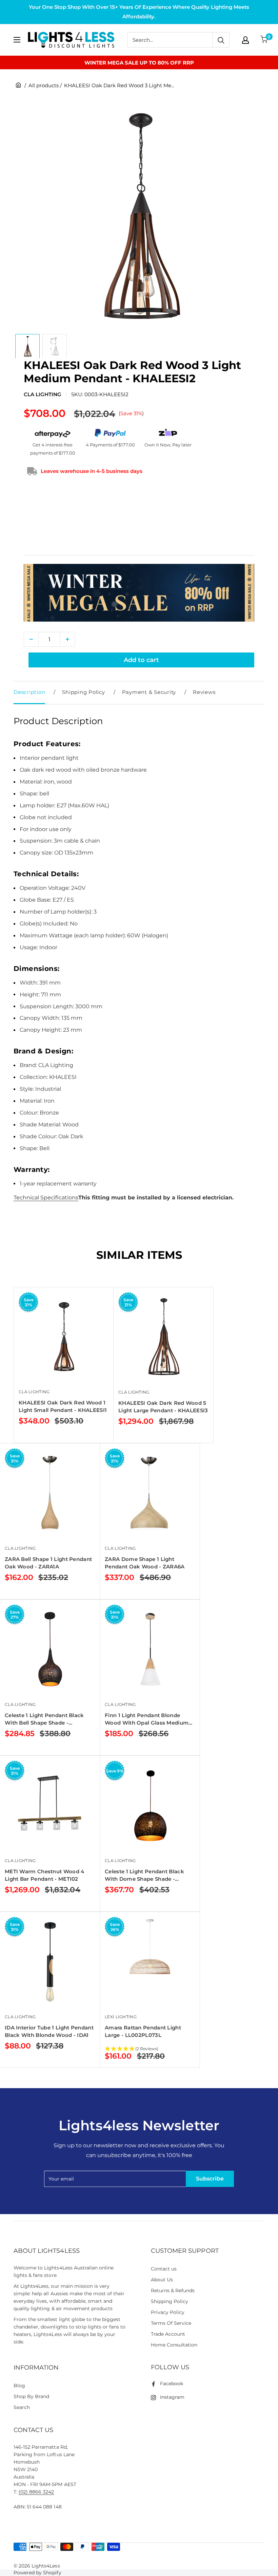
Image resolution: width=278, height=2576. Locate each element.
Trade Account (168, 2334)
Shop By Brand (31, 2396)
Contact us (164, 2269)
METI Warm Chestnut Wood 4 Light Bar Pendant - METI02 (45, 1875)
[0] (264, 40)
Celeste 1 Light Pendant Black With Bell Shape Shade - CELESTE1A (44, 1719)
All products (44, 85)
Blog (19, 2386)
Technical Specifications (46, 1198)
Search (22, 2407)
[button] (150, 2049)
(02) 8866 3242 (36, 2492)
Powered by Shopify (37, 2573)
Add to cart (141, 660)
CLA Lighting (43, 394)
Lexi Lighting (121, 2017)
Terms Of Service (171, 2323)
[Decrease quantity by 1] (31, 639)
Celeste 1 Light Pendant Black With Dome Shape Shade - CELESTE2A (144, 1875)
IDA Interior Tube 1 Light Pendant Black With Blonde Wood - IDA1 (49, 2031)
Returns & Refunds (173, 2290)
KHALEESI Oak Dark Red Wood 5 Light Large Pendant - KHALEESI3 (163, 1407)
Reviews (204, 692)
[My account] (245, 40)
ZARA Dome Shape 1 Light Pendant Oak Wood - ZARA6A (145, 1563)
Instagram (172, 2397)
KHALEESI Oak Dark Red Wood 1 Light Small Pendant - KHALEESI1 (63, 1406)
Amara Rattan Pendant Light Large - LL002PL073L (143, 2031)
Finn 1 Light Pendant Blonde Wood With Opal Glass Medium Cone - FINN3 (147, 1719)
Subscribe (210, 2179)
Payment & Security (149, 692)
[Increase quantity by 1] (67, 639)
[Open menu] (17, 40)
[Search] (221, 40)
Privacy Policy (168, 2312)
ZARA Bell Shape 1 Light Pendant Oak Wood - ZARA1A (48, 1563)
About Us (162, 2280)
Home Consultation (174, 2345)
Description (29, 692)
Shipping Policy (83, 692)
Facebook (172, 2384)
